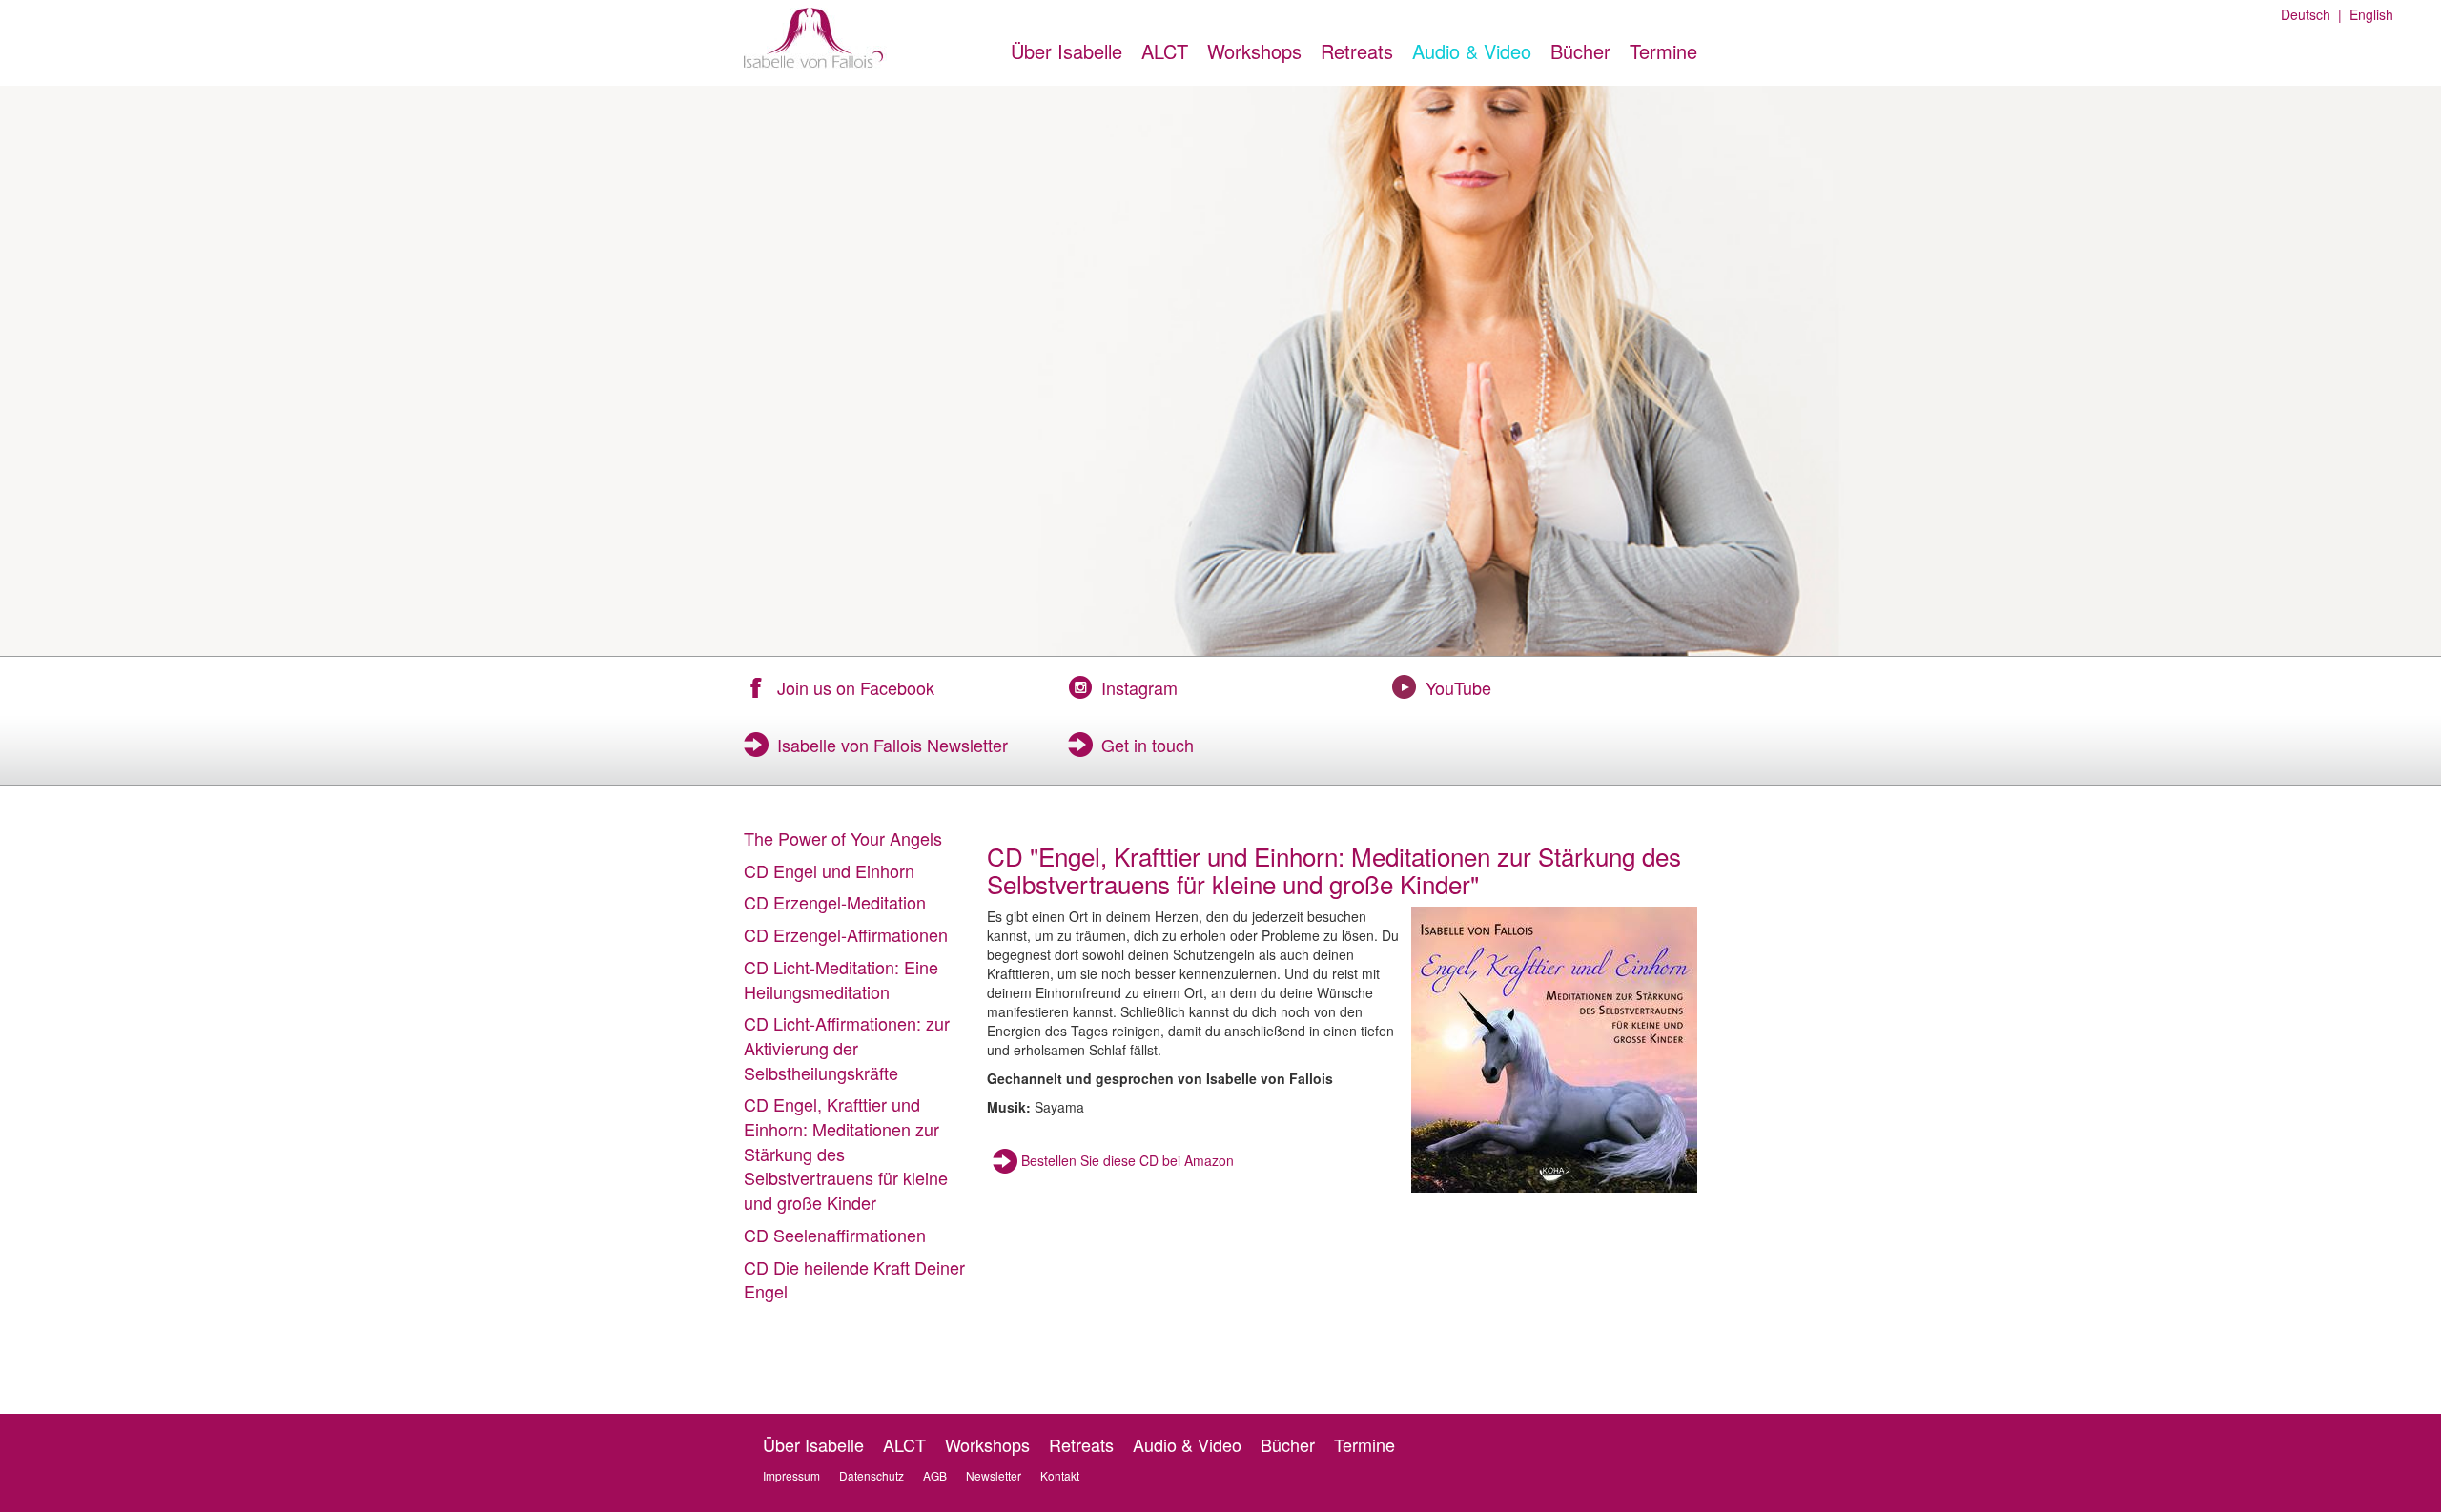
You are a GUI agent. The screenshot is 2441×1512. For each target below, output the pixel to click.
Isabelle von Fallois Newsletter (892, 745)
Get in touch (1148, 745)
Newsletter (994, 1475)
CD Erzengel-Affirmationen (846, 934)
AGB (935, 1475)
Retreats (1357, 51)
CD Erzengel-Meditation (835, 902)
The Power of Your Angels (843, 838)
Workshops (1254, 51)
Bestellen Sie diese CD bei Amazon (1128, 1160)
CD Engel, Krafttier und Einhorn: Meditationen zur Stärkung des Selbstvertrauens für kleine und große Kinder (846, 1153)
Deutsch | (2311, 14)
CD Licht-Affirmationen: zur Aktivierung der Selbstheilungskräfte (847, 1047)
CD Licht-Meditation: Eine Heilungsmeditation (841, 979)
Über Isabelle (1067, 51)
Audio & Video (1472, 51)
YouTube (1458, 687)
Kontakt (1060, 1475)
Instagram (1139, 687)
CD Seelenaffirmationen (835, 1235)
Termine (1663, 51)
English (2368, 14)
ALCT (1165, 51)
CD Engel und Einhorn (829, 870)
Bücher (1580, 51)
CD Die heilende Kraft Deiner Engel (854, 1279)
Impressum (791, 1475)
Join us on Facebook (856, 687)
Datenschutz (872, 1475)
